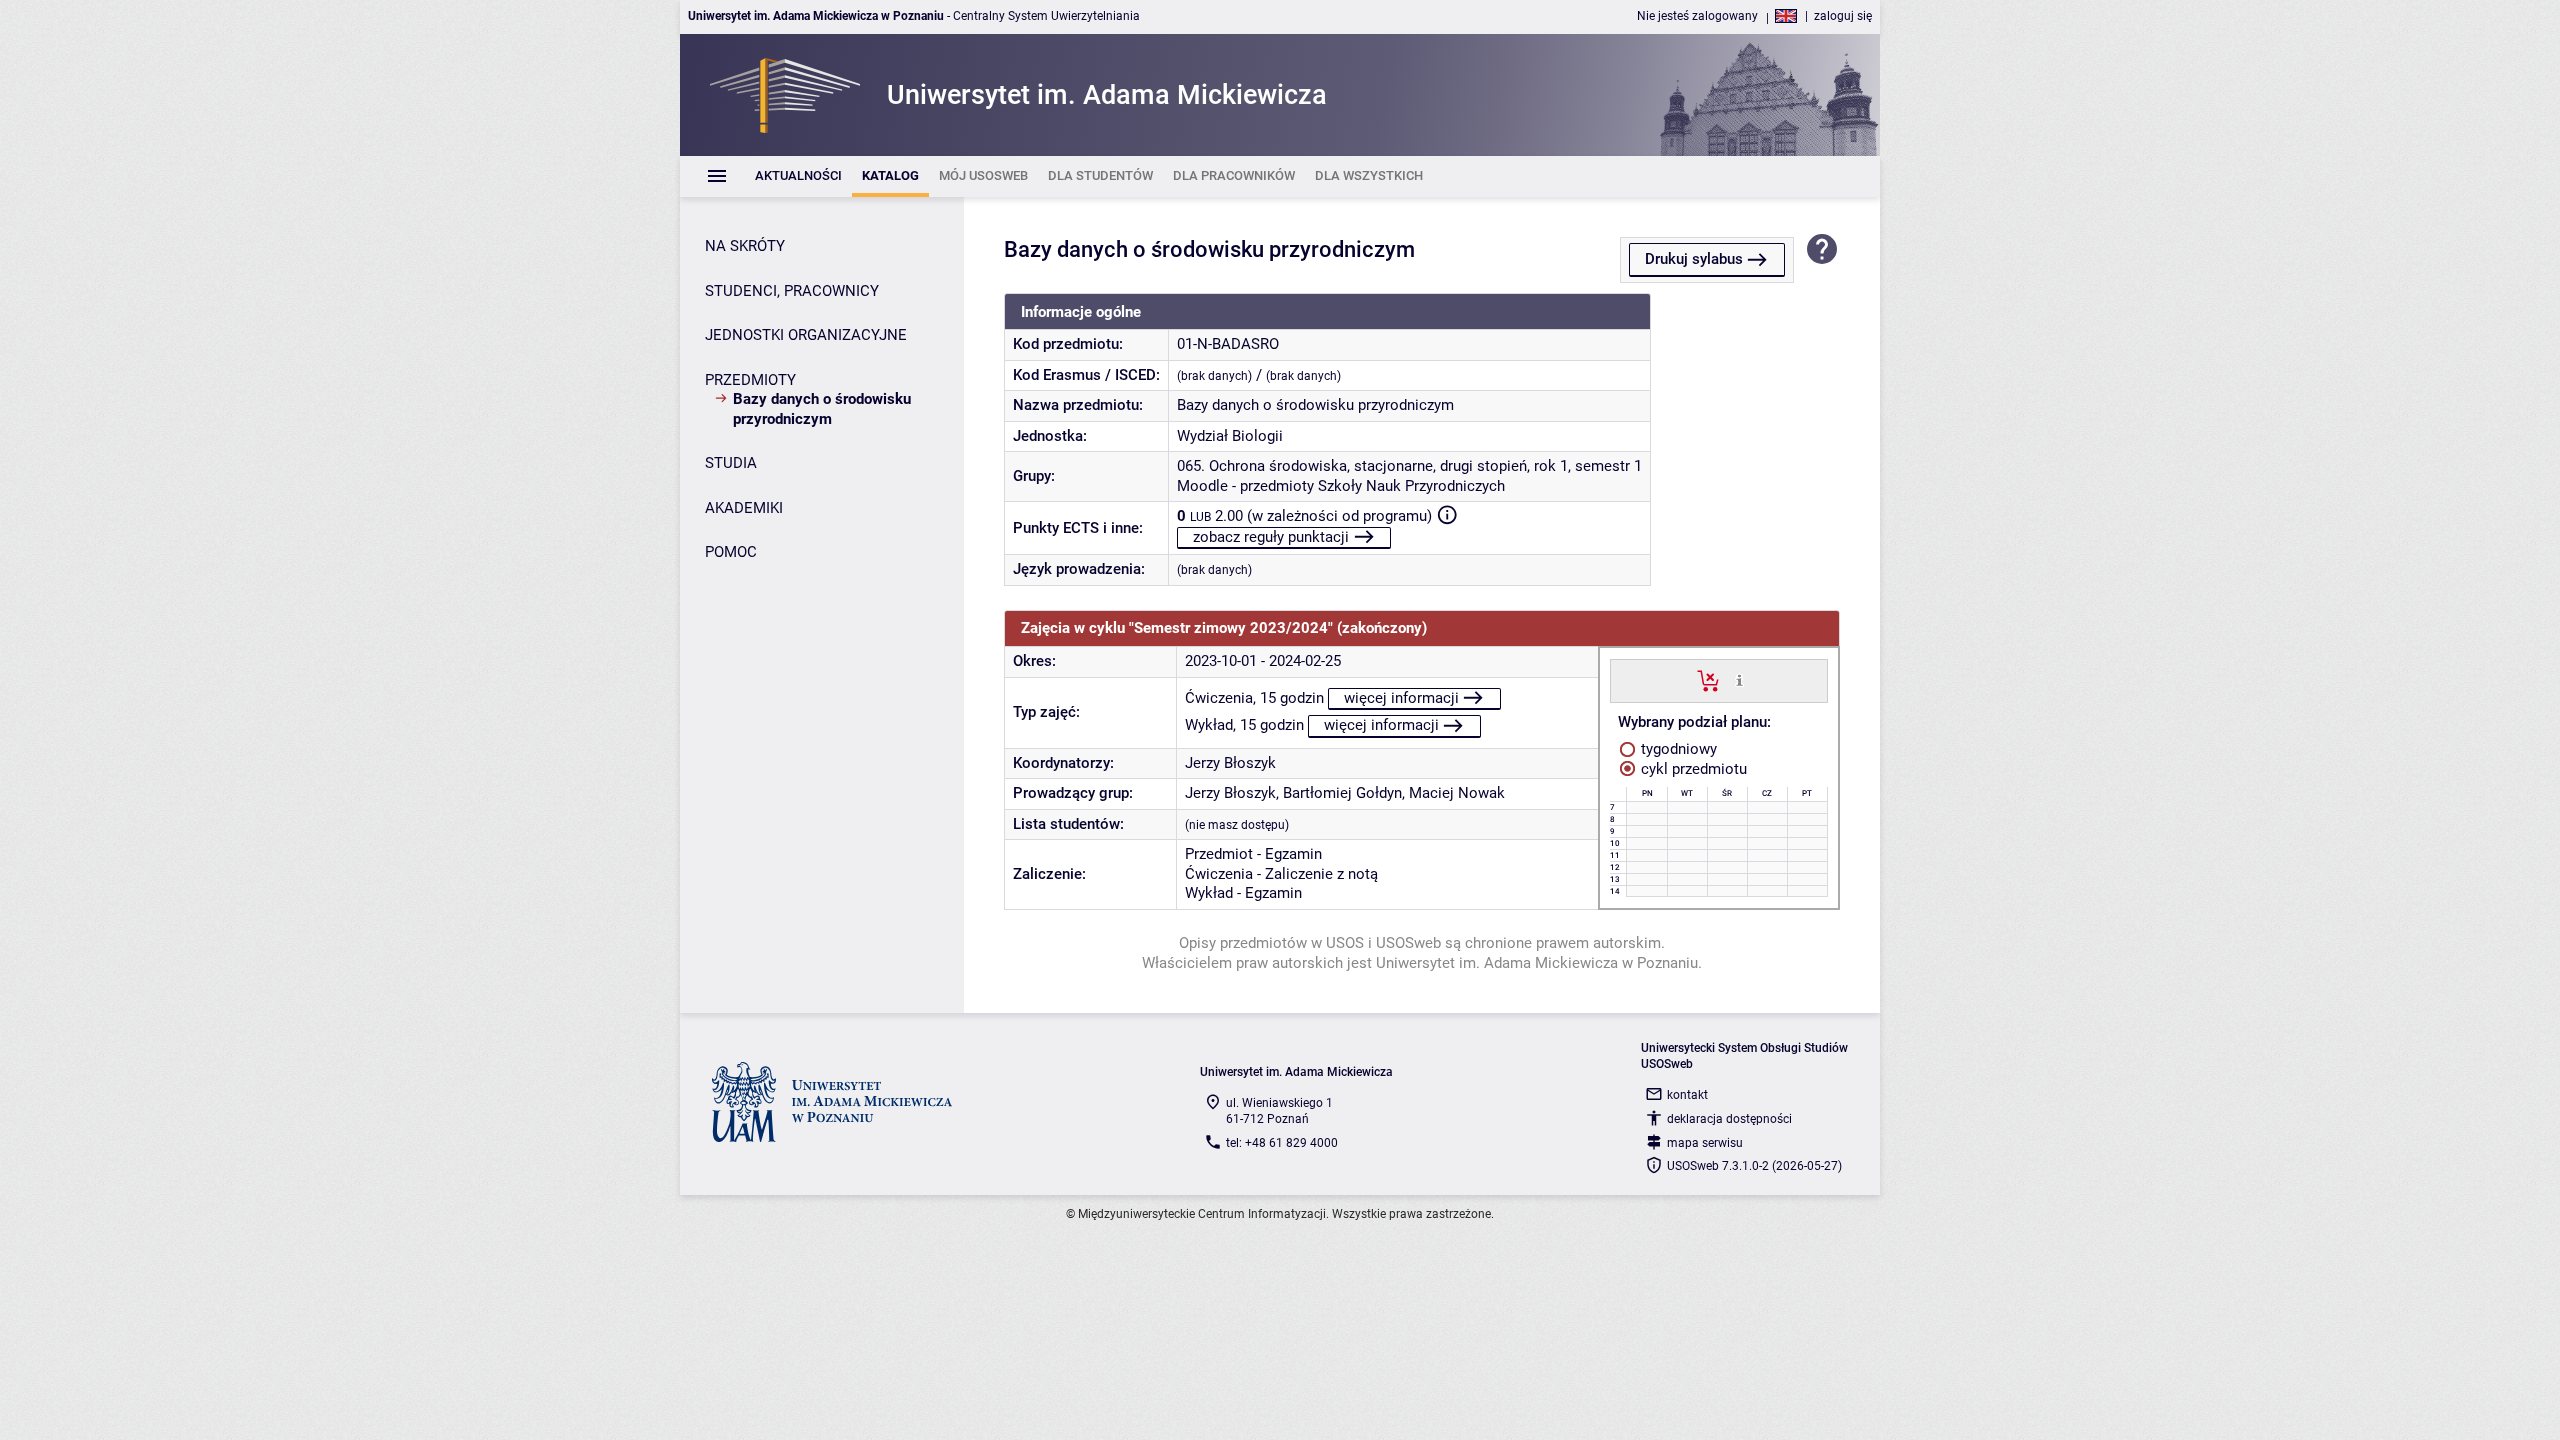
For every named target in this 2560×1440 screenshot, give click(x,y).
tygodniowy (1677, 749)
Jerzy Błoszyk (1230, 763)
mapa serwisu (1705, 1143)
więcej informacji (1401, 698)
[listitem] (798, 176)
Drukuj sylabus (1694, 259)
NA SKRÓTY (745, 246)
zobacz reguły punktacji (1271, 537)
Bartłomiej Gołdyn (1342, 793)
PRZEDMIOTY (750, 380)
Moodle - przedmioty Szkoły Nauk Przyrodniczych (1341, 486)
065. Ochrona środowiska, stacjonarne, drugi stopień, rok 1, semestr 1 (1409, 466)
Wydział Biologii (1230, 436)
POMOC (731, 552)
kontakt (1687, 1095)
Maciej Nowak (1457, 793)
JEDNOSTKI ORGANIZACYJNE (806, 335)
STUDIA (731, 463)
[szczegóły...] (1739, 680)
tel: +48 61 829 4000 (1282, 1143)
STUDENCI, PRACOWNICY (792, 291)
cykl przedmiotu (1692, 769)
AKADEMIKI (744, 508)
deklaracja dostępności (1729, 1119)
